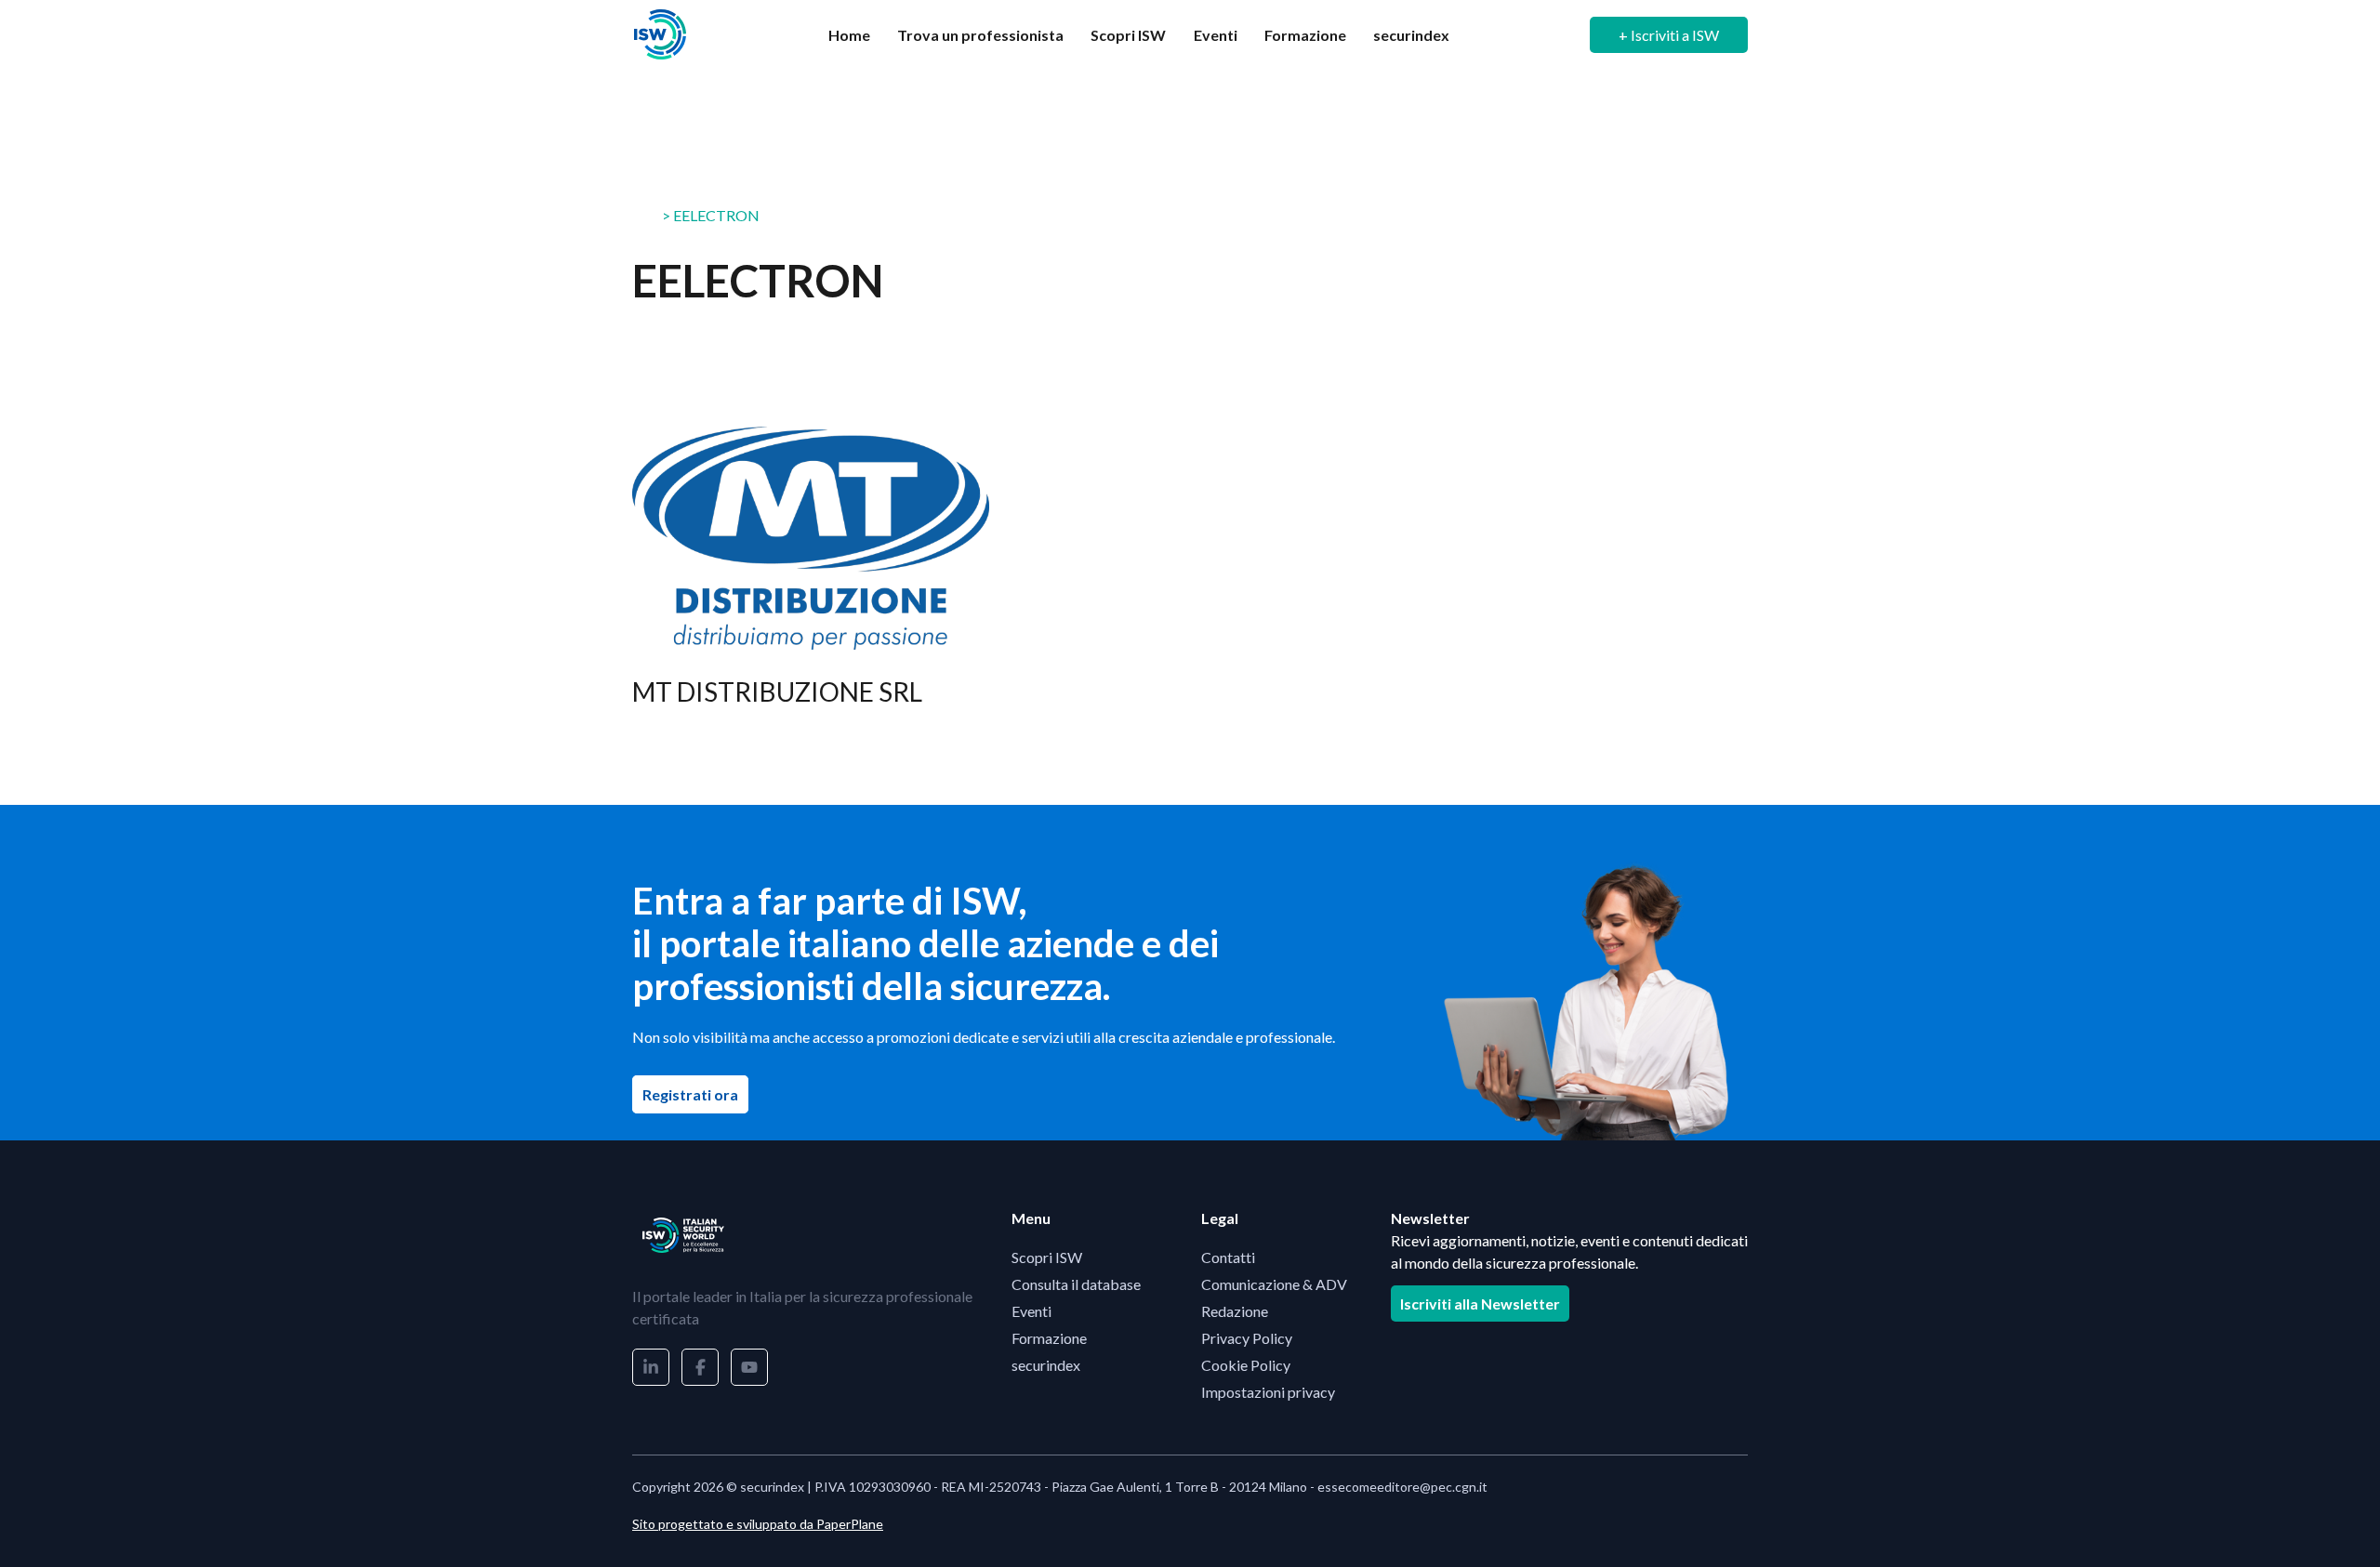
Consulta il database (1076, 1284)
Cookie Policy (1246, 1365)
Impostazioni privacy (1268, 1392)
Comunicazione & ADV (1274, 1284)
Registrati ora (695, 1094)
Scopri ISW (1128, 35)
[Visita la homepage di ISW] (660, 35)
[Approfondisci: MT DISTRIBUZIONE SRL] (811, 579)
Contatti (1228, 1257)
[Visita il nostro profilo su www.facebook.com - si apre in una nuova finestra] (700, 1367)
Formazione (1305, 35)
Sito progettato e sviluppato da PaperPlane (758, 1524)
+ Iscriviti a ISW (1669, 35)
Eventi (1216, 35)
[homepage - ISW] (683, 1235)
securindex (1411, 35)
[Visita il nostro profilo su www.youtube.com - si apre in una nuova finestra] (749, 1367)
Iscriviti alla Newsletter (1480, 1304)
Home (849, 35)
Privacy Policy (1247, 1338)
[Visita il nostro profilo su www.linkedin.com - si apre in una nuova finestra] (651, 1367)
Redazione (1235, 1311)
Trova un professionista (980, 35)
